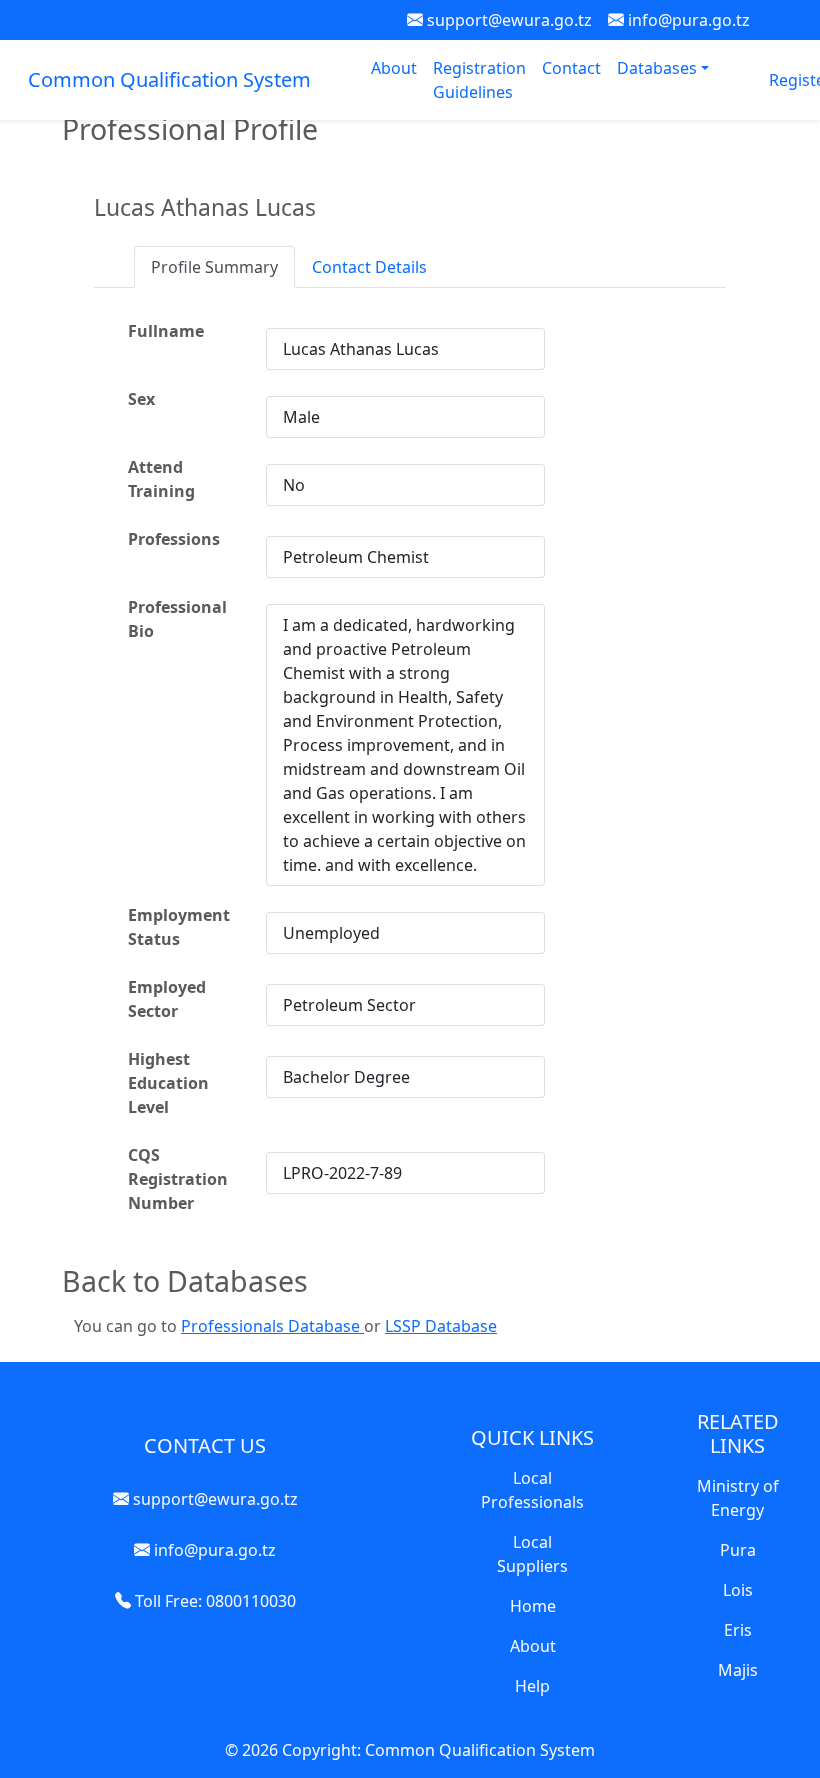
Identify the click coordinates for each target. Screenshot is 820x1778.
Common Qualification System (169, 79)
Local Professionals (532, 1490)
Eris (738, 1630)
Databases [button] (659, 68)
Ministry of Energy (738, 1498)
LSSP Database (441, 1326)
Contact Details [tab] (369, 267)
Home (533, 1606)
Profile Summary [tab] (214, 267)
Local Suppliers (532, 1554)
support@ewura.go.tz (507, 20)
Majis (738, 1670)
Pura (738, 1550)
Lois (738, 1590)
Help (532, 1686)
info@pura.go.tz (687, 20)
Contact (571, 68)
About (394, 68)
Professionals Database (272, 1326)
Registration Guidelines (479, 80)
